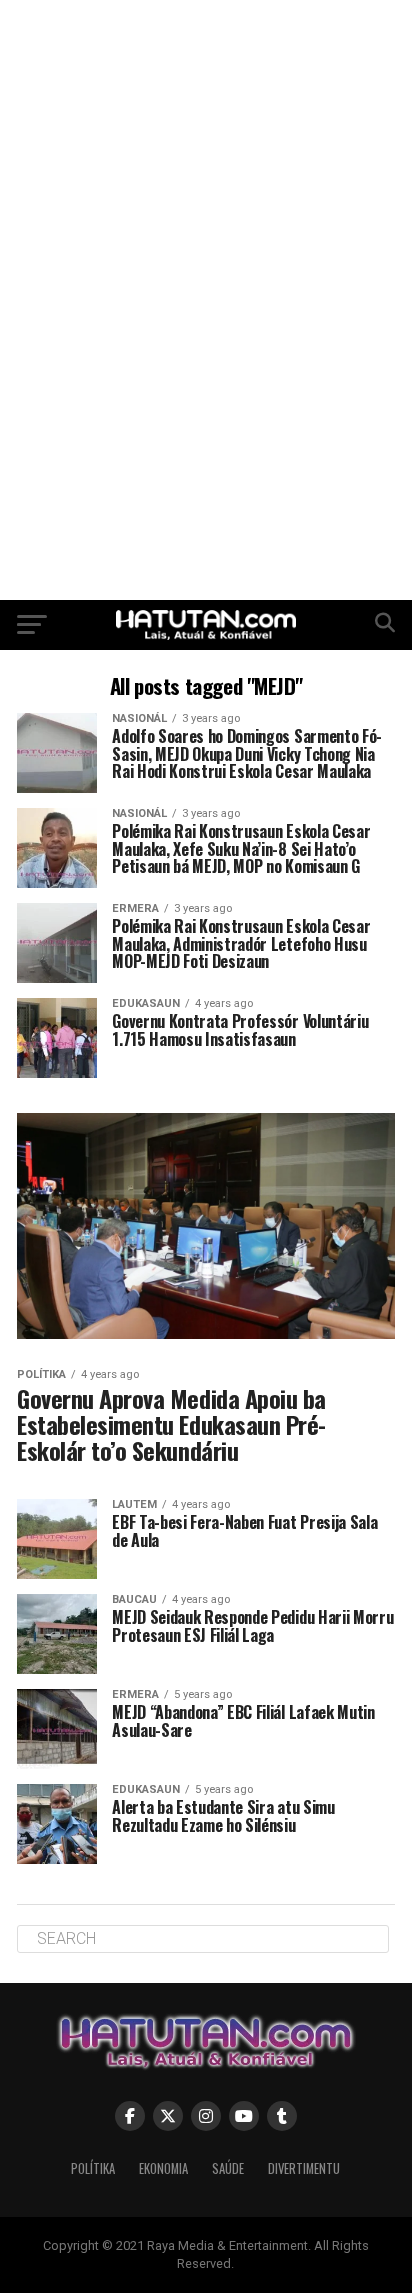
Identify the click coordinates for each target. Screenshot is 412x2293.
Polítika (93, 2168)
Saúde (228, 2168)
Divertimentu (304, 2168)
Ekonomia (163, 2168)
